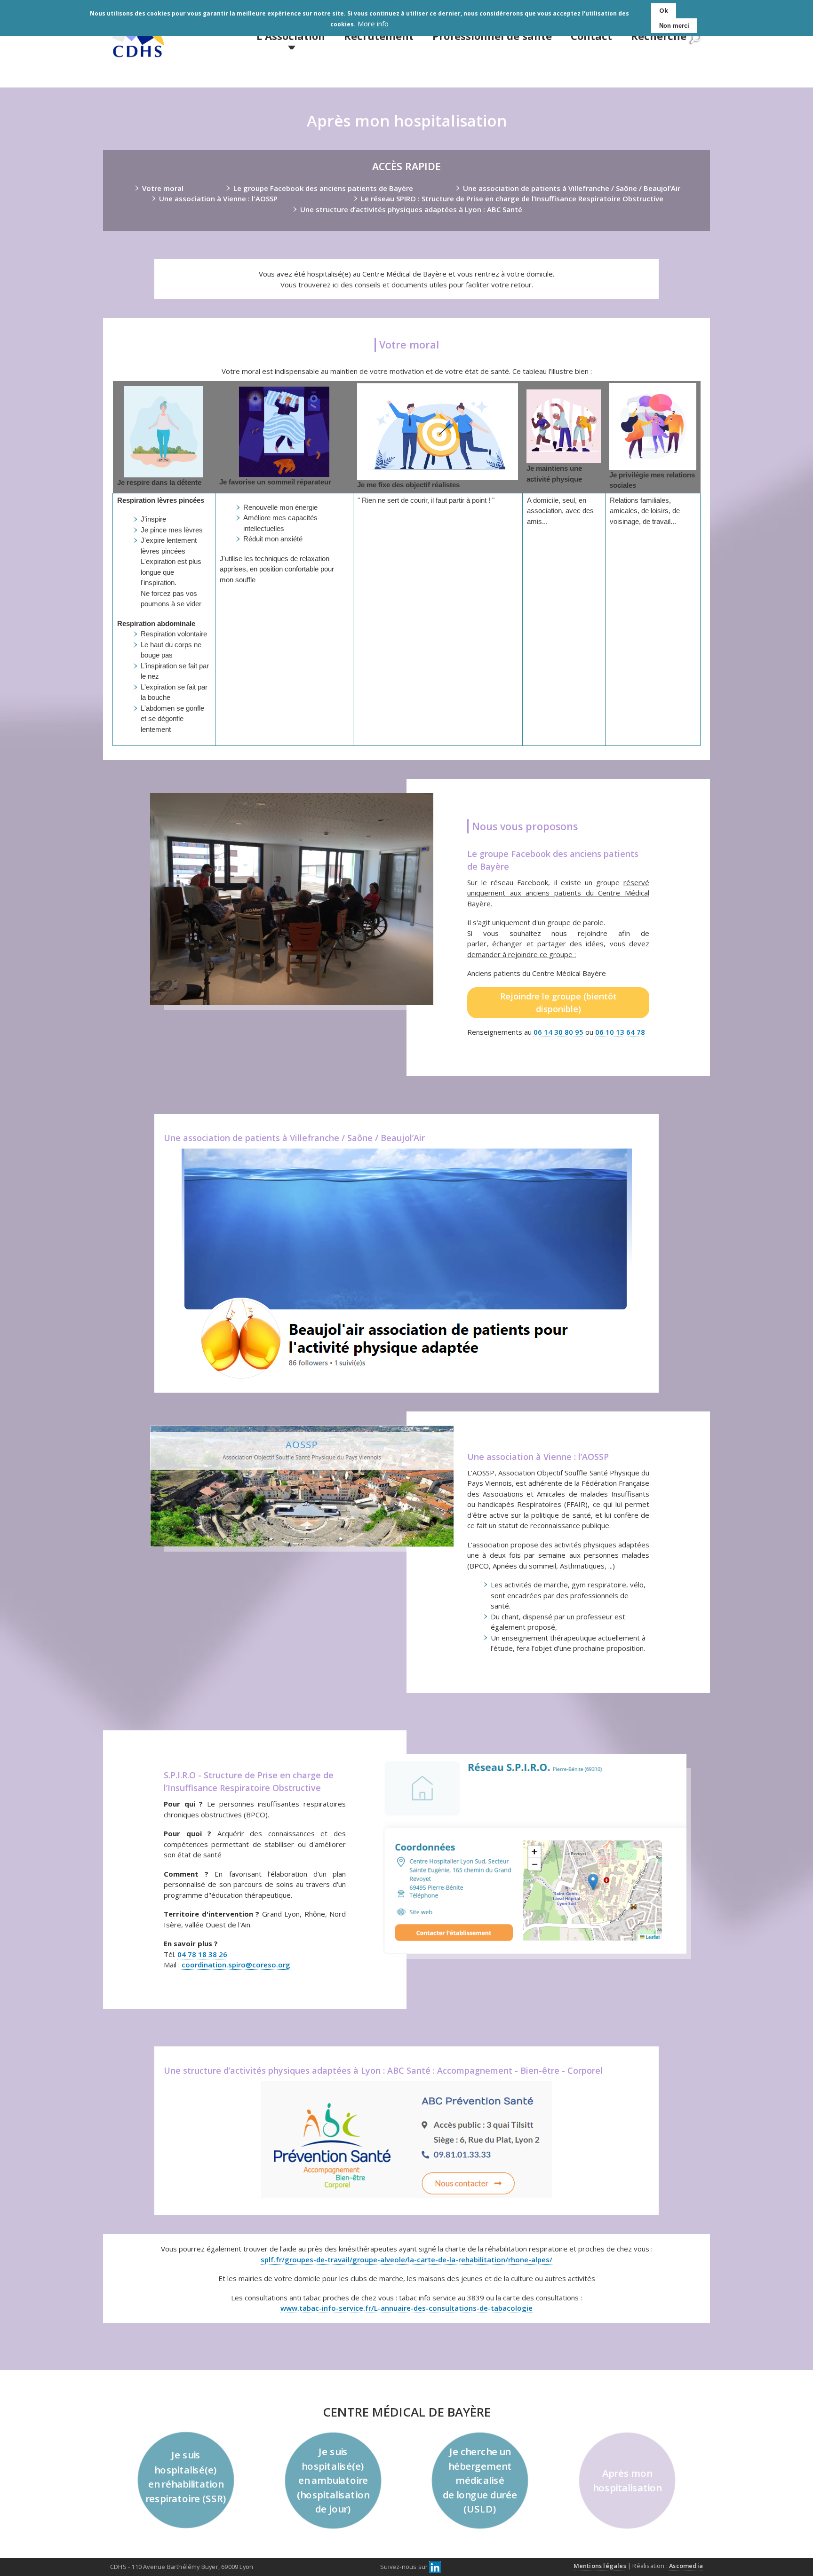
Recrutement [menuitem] (379, 36)
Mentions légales (600, 2566)
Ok (664, 10)
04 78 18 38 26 (202, 1954)
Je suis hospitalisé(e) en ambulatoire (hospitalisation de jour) (333, 2480)
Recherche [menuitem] (659, 36)
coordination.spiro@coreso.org (236, 1965)
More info (373, 24)
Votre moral (163, 188)
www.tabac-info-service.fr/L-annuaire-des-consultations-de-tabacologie (406, 2308)
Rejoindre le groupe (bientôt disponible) (558, 1003)
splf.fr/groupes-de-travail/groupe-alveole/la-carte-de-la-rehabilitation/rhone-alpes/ (406, 2259)
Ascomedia (686, 2566)
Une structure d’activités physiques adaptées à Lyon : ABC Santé (411, 209)
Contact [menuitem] (591, 36)
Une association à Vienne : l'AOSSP (218, 198)
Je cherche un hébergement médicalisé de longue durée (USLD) (480, 2480)
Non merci (674, 26)
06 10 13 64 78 (620, 1032)
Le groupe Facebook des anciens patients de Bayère (323, 188)
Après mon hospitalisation (627, 2480)
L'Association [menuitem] (291, 36)
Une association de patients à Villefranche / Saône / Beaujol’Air (572, 188)
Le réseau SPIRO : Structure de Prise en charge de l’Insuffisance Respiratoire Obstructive (512, 198)
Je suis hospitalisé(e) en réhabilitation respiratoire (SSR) (186, 2477)
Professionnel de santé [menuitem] (492, 36)
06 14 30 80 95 (558, 1032)
